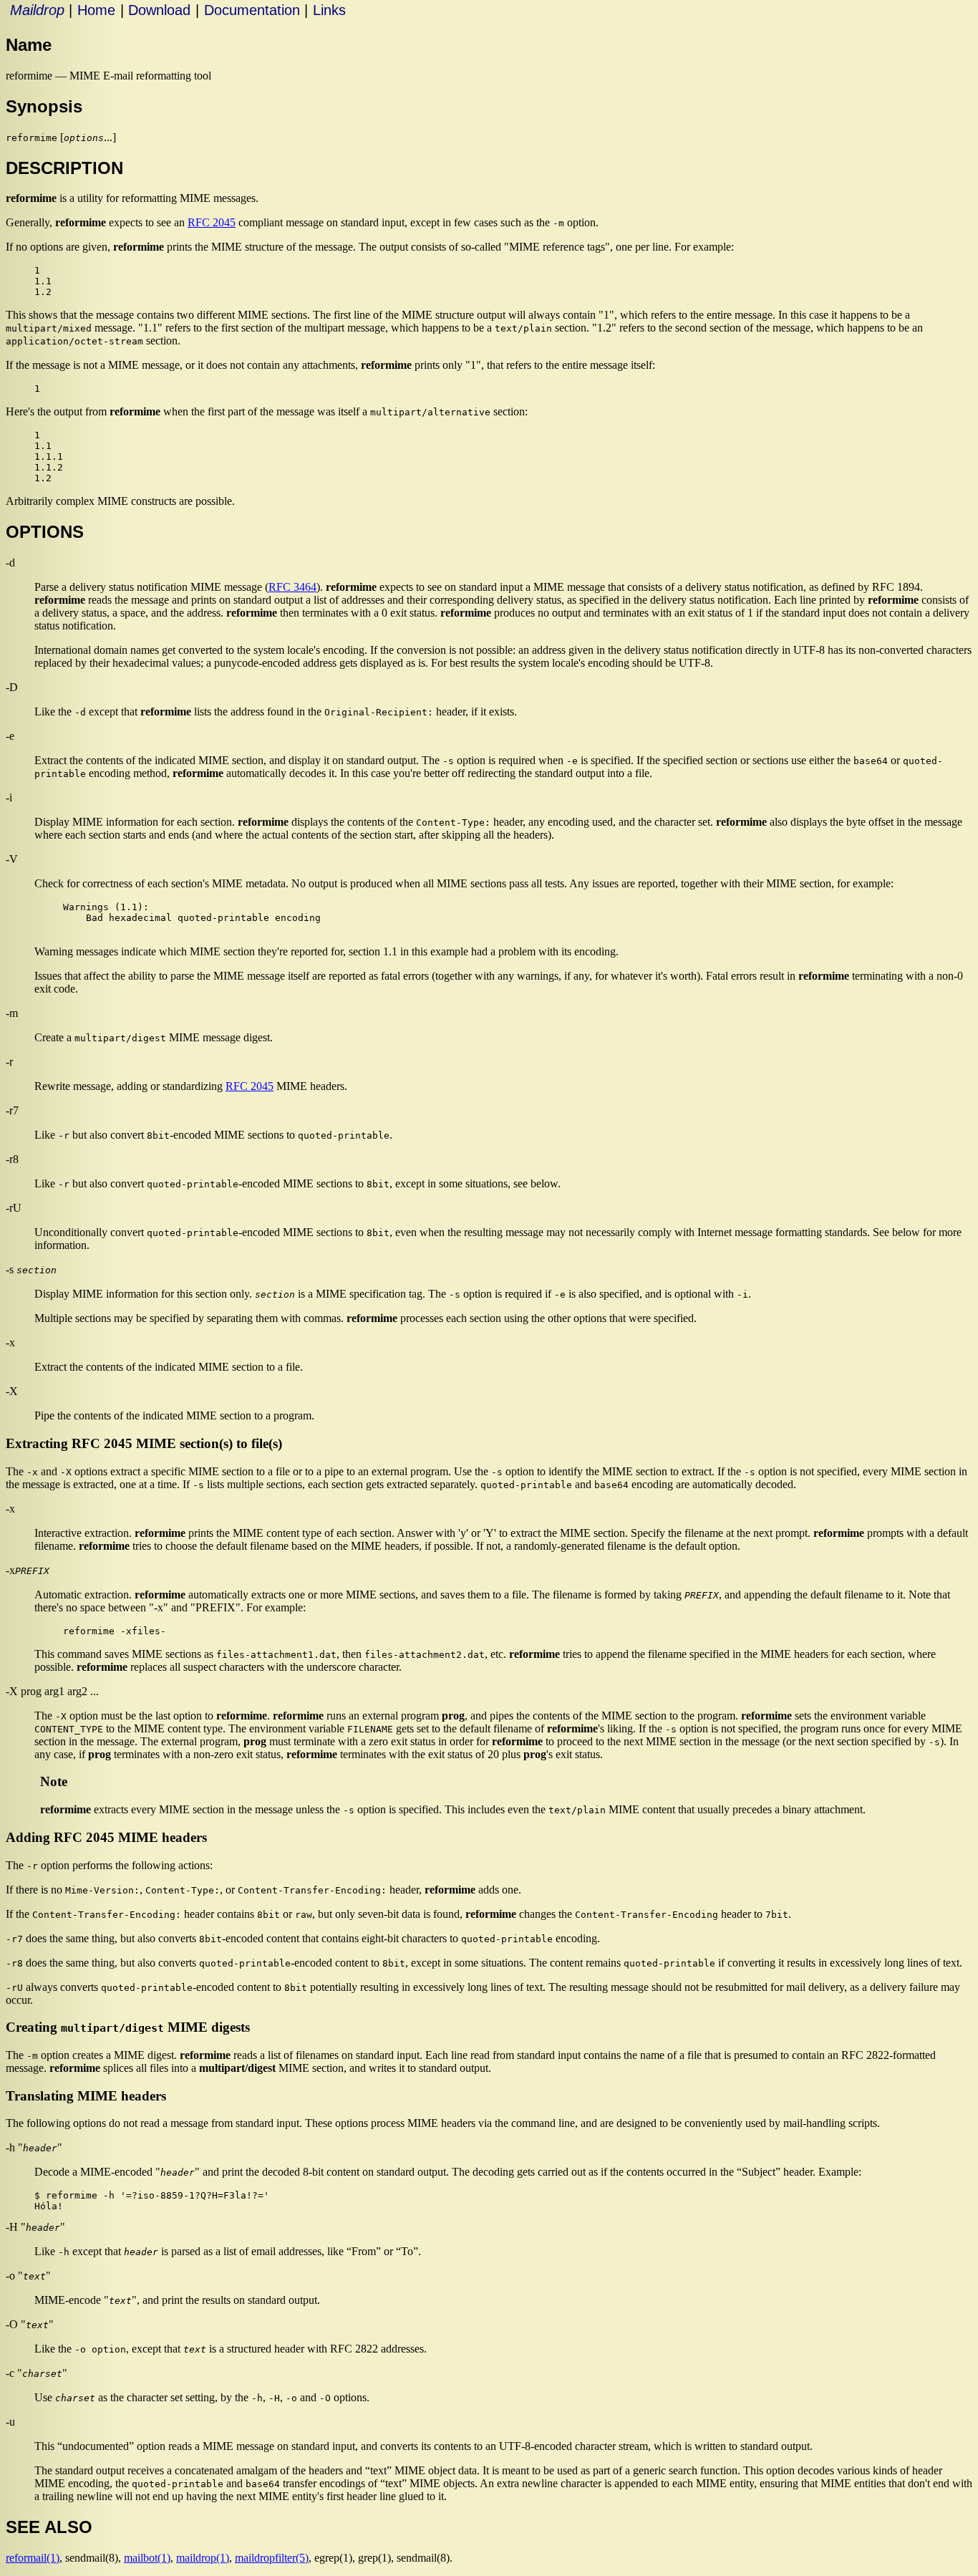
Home (96, 10)
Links (329, 10)
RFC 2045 (212, 222)
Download (159, 10)
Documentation (252, 10)
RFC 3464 (292, 587)
